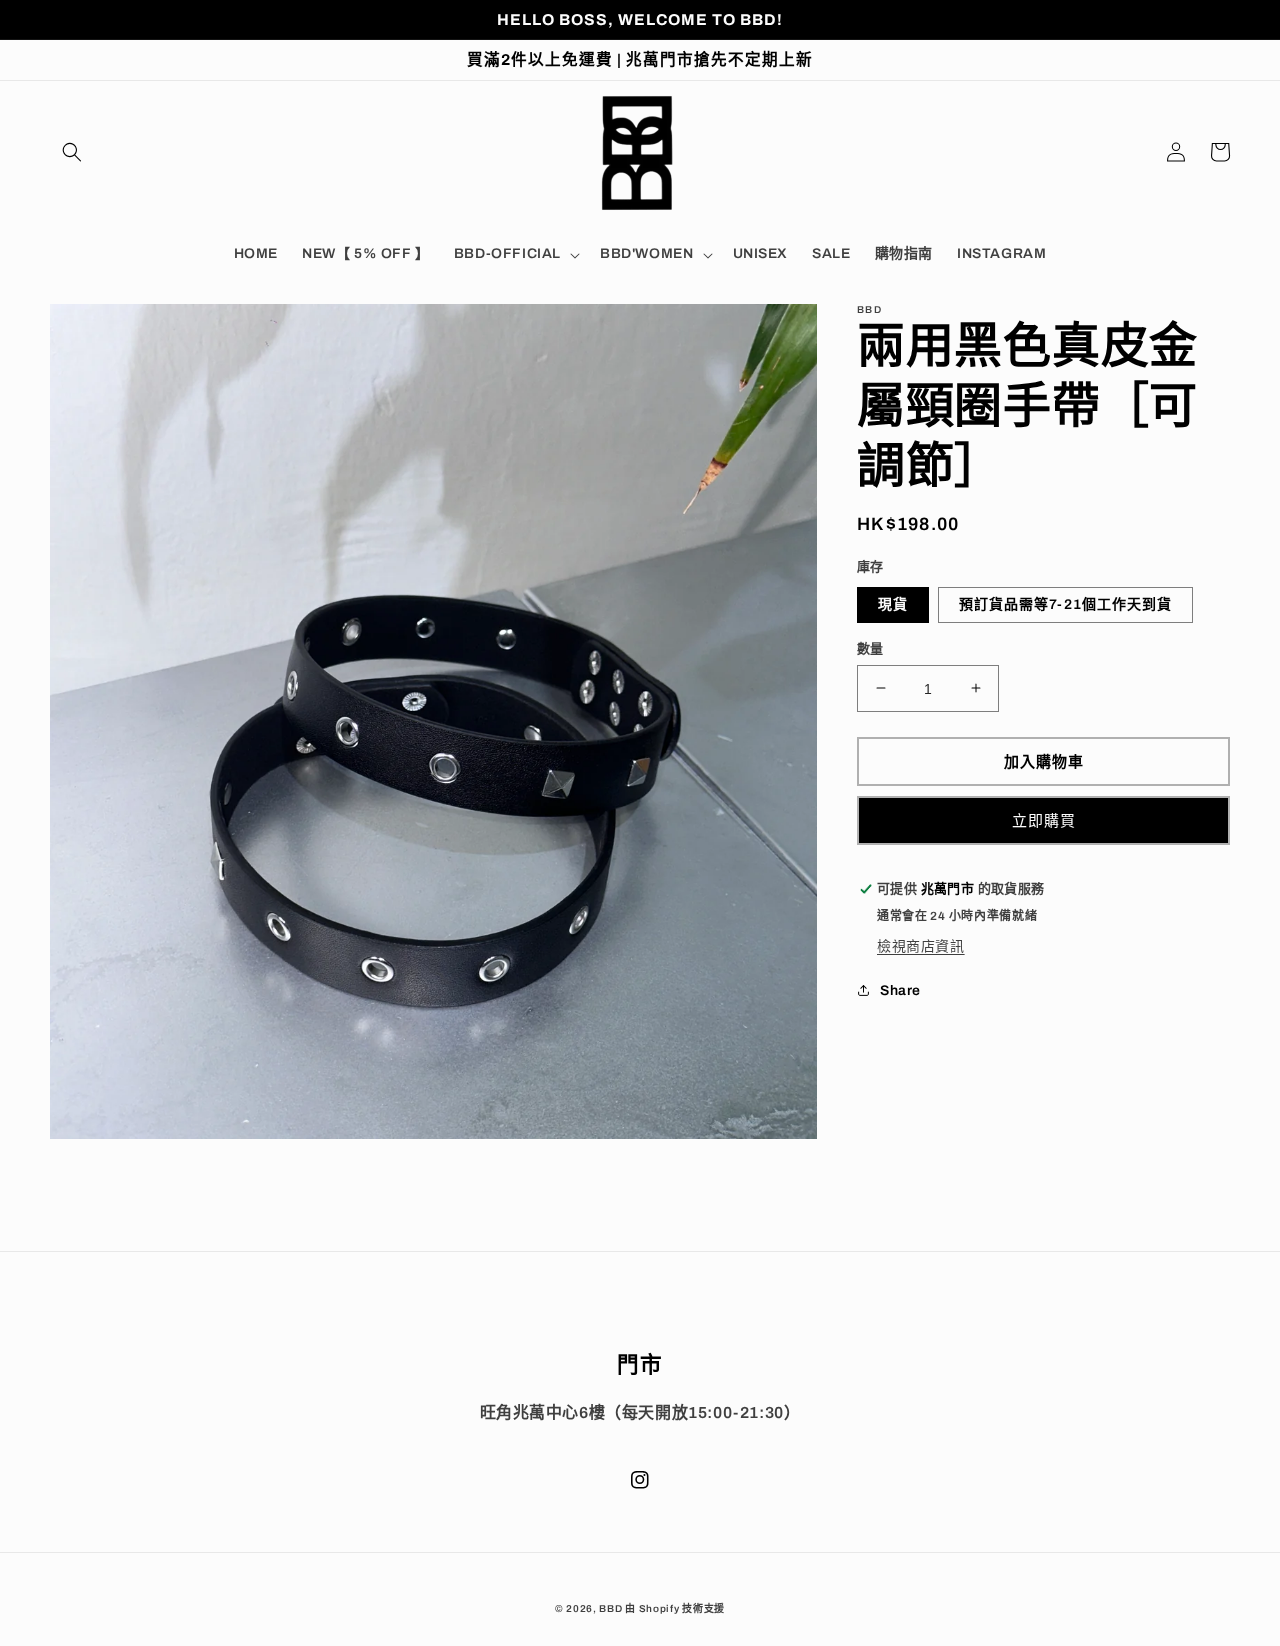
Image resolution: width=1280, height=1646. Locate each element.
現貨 (893, 603)
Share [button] (900, 990)
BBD (610, 1608)
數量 (870, 648)
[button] (72, 152)
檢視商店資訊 (921, 946)
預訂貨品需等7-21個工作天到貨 (1065, 603)
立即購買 (1044, 820)
